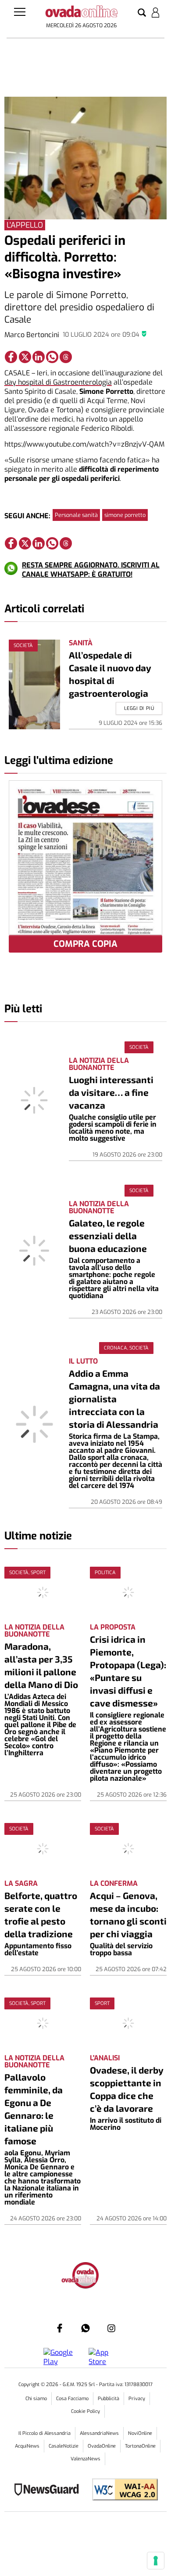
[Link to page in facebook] (11, 357)
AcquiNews (27, 2446)
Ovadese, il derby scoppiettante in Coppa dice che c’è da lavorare (127, 2089)
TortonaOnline (140, 2446)
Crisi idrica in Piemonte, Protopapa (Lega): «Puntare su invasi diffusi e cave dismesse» (128, 1671)
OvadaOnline (102, 2446)
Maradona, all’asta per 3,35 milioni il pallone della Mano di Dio (41, 1665)
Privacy (137, 2399)
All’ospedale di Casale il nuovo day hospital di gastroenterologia (110, 674)
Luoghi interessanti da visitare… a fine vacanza (111, 1092)
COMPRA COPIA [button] (85, 944)
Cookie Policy (85, 2411)
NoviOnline (140, 2433)
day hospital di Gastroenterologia (58, 382)
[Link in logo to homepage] (81, 13)
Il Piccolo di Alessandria (45, 2433)
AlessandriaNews (99, 2433)
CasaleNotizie (64, 2446)
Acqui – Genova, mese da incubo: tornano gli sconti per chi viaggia (128, 1914)
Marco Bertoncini (32, 335)
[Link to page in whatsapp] (52, 357)
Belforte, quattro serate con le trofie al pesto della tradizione (41, 1914)
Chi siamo (36, 2399)
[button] (142, 13)
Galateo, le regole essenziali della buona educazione (108, 1235)
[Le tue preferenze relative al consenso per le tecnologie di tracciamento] (156, 2561)
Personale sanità (76, 515)
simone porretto (125, 515)
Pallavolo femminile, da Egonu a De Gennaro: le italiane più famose (34, 2109)
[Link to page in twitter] (25, 357)
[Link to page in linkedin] (39, 357)
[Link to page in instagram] (111, 2328)
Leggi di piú (139, 708)
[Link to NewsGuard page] (49, 2490)
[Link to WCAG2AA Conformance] (122, 2490)
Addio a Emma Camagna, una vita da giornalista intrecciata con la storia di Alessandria (114, 1399)
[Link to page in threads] (66, 357)
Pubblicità (109, 2399)
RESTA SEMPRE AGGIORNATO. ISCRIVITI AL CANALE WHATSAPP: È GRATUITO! (91, 570)
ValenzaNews (85, 2459)
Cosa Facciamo (72, 2399)
